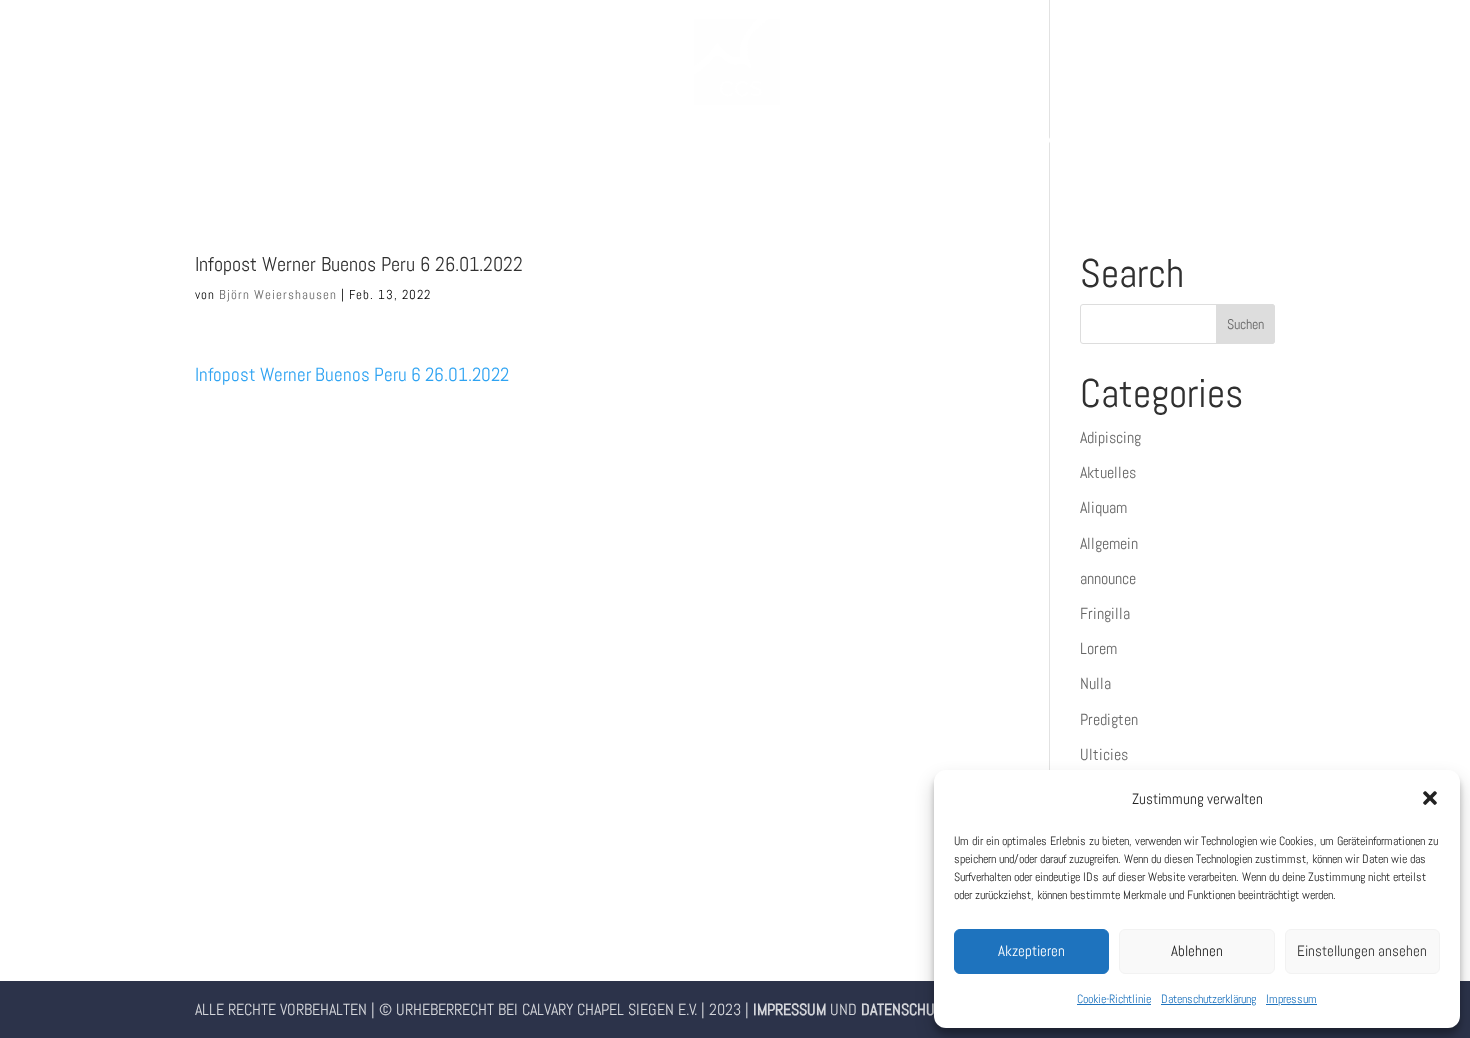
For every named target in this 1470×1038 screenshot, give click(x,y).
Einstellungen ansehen (1362, 950)
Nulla (1095, 683)
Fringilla (1105, 613)
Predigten (1109, 719)
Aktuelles (1108, 472)
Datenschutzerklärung (1208, 999)
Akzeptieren (1031, 950)
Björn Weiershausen (278, 294)
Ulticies (1104, 754)
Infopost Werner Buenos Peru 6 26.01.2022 (352, 374)
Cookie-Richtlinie (1114, 999)
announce (1108, 578)
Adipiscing (1110, 437)
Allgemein (1109, 543)
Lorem (1098, 648)
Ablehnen (1197, 950)
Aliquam (1103, 507)
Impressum (1291, 999)
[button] (1430, 798)
